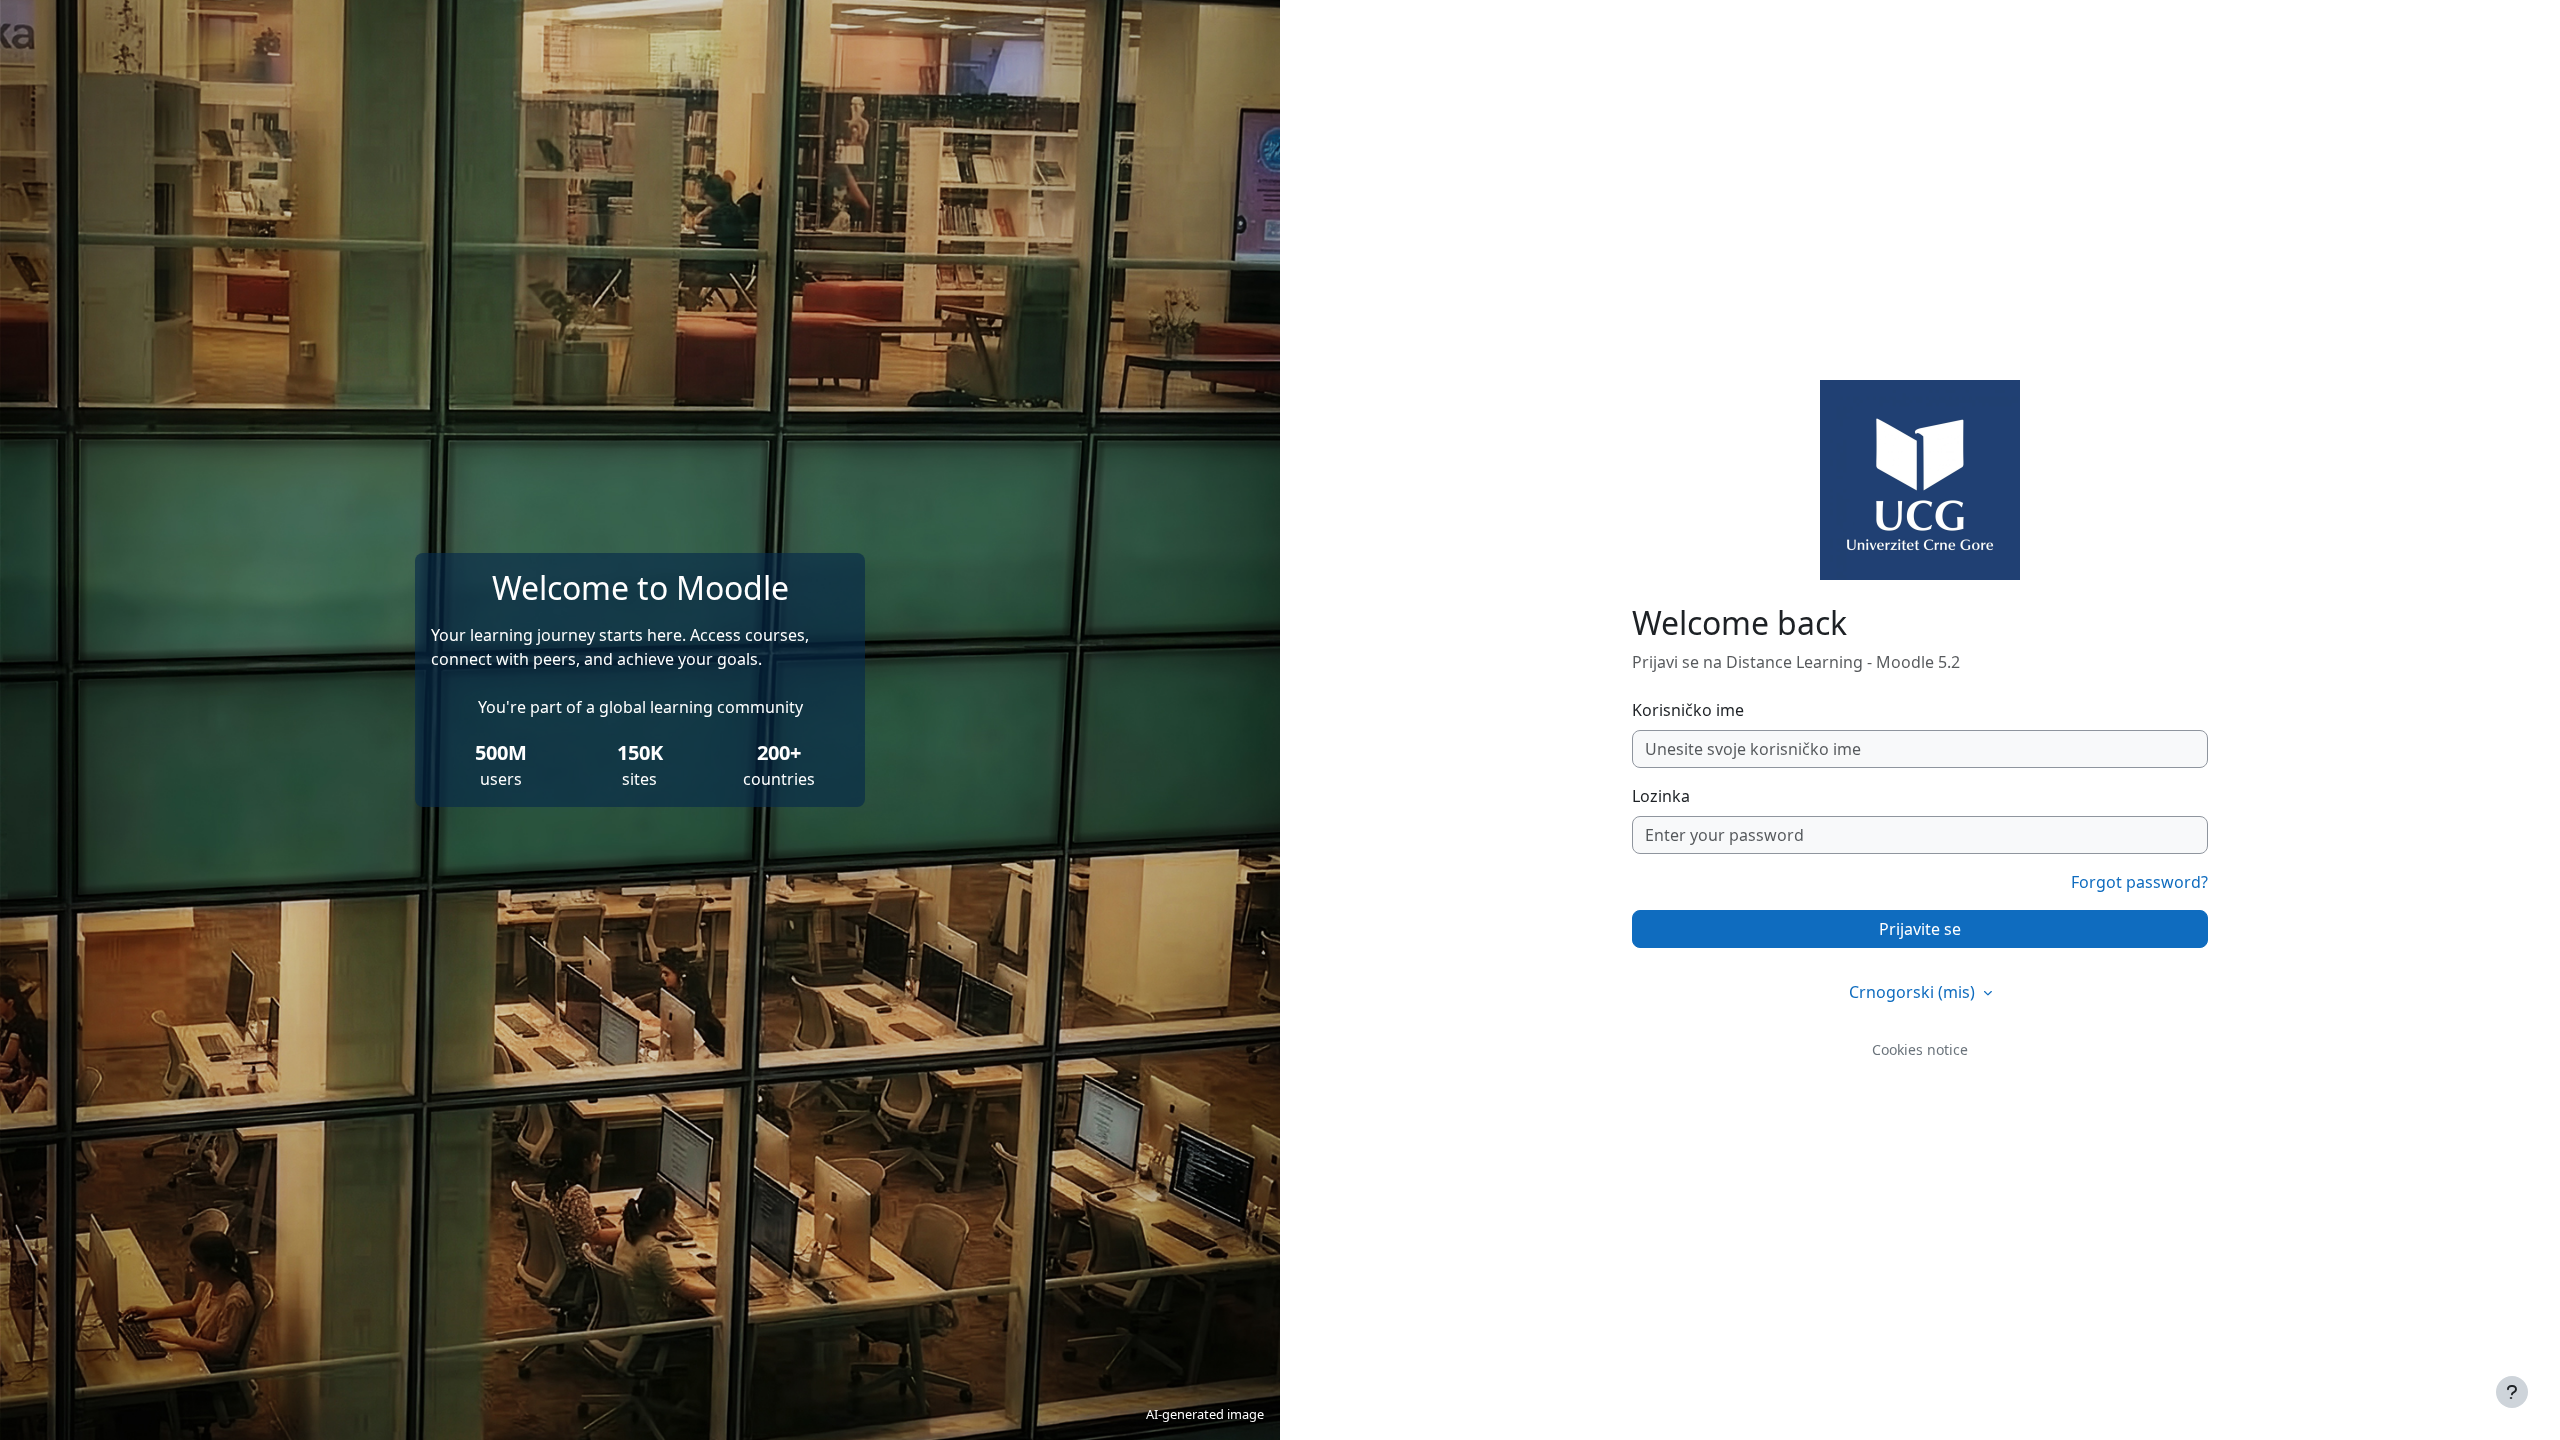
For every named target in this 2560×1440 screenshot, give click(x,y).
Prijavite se (1920, 929)
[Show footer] (2512, 1392)
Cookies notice (1920, 1049)
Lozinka (1661, 796)
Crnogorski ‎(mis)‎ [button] (1914, 992)
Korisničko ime (1688, 710)
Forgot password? (2139, 882)
